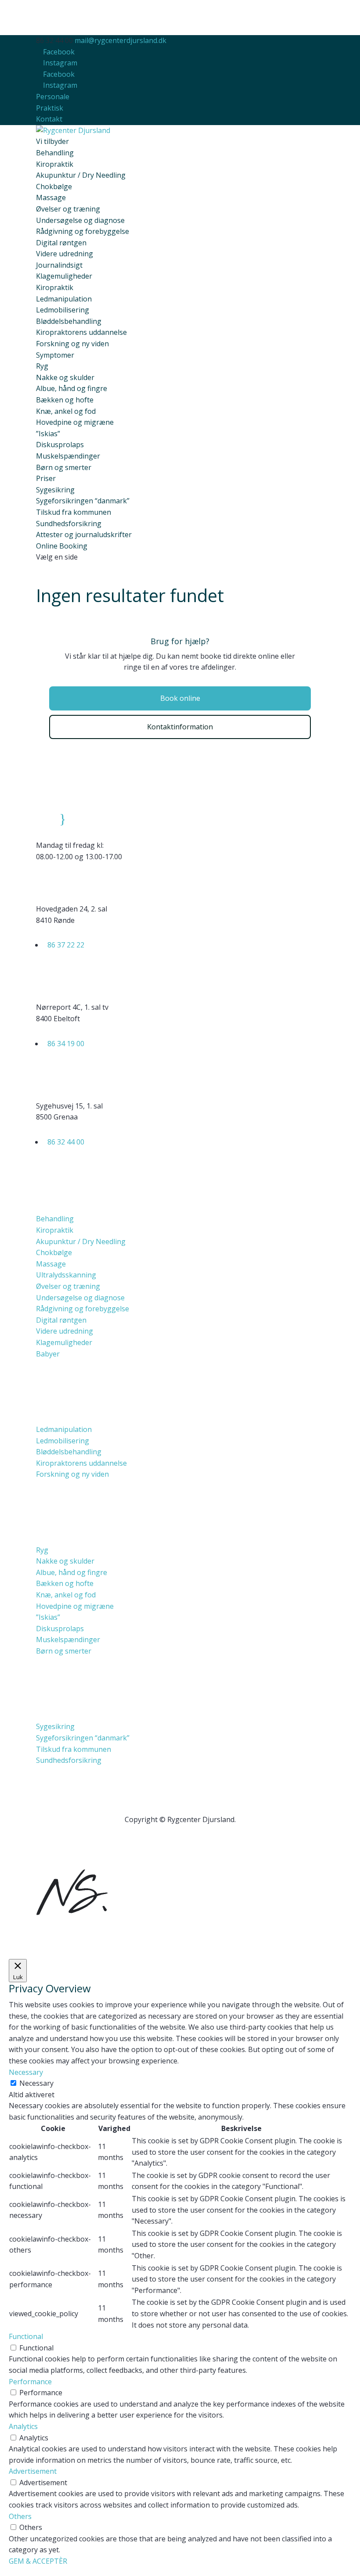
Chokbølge (54, 187)
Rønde (93, 881)
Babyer (48, 1354)
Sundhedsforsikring (69, 524)
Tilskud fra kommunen (74, 512)
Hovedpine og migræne (75, 422)
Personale (53, 97)
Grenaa (95, 1078)
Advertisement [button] (33, 2471)
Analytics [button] (23, 2426)
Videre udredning (65, 254)
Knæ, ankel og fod (66, 411)
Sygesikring (55, 490)
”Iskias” (48, 434)
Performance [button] (30, 2382)
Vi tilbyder (52, 141)
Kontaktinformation (180, 727)
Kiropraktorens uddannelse (81, 332)
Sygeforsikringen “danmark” (83, 501)
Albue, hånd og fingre (72, 388)
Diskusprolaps (60, 445)
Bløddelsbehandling (69, 321)
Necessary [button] (26, 2072)
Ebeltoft (97, 979)
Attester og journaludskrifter (84, 535)
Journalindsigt (59, 265)
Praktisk (50, 108)
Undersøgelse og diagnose (80, 220)
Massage (51, 197)
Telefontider (106, 817)
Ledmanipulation (64, 299)
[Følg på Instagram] (180, 1846)
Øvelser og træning (68, 209)
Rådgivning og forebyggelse (83, 231)
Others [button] (20, 2516)
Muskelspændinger (68, 456)
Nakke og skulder (65, 377)
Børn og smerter (64, 467)
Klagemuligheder (64, 276)
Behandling (55, 1219)
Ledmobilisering (63, 310)
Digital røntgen (61, 243)
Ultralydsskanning (66, 1275)
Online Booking (62, 546)
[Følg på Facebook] (162, 1846)
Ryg (42, 366)
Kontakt (49, 119)
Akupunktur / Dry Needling (81, 175)
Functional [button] (26, 2336)
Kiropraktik (55, 164)
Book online (180, 698)
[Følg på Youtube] (198, 1846)
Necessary (36, 2083)
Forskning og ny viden (72, 344)
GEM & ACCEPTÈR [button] (38, 2561)
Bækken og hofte (65, 400)
